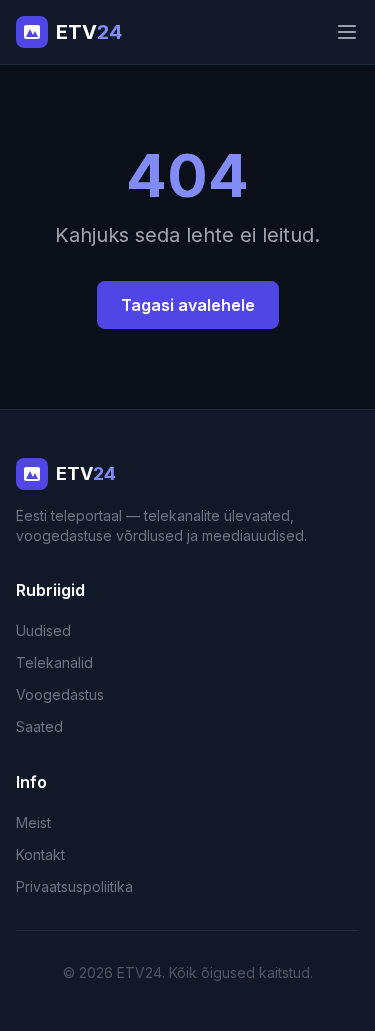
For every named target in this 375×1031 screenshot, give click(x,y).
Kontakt (40, 854)
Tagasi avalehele (188, 305)
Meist (33, 822)
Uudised (43, 630)
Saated (39, 726)
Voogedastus (60, 694)
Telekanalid (54, 662)
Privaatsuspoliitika (74, 886)
